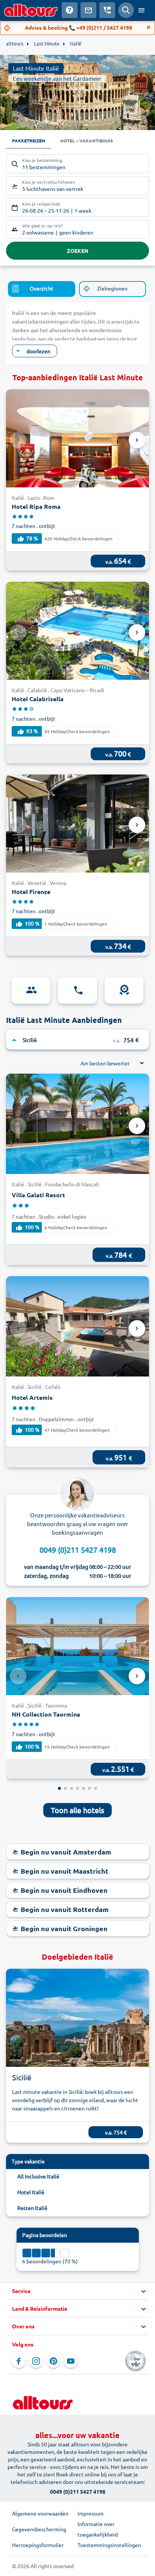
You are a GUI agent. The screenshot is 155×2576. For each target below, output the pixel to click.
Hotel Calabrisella (38, 699)
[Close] (149, 27)
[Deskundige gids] (31, 991)
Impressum (90, 2513)
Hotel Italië (31, 2192)
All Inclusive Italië (38, 2176)
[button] (77, 2291)
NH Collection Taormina (46, 1714)
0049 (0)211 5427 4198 (78, 1550)
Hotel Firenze (31, 892)
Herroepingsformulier (38, 2545)
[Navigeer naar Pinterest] (53, 2361)
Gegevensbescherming (39, 2529)
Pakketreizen (29, 141)
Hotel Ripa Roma (36, 506)
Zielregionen (112, 288)
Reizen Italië (32, 2208)
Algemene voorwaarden (40, 2513)
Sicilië (22, 2077)
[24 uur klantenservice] (77, 991)
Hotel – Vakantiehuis (87, 141)
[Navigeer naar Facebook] (19, 2361)
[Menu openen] (141, 10)
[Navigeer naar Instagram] (36, 2361)
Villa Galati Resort (38, 1195)
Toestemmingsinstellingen (109, 2545)
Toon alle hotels (77, 1810)
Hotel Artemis (32, 1397)
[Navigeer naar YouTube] (71, 2361)
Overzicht (42, 288)
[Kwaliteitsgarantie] (124, 991)
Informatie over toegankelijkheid (98, 2529)
